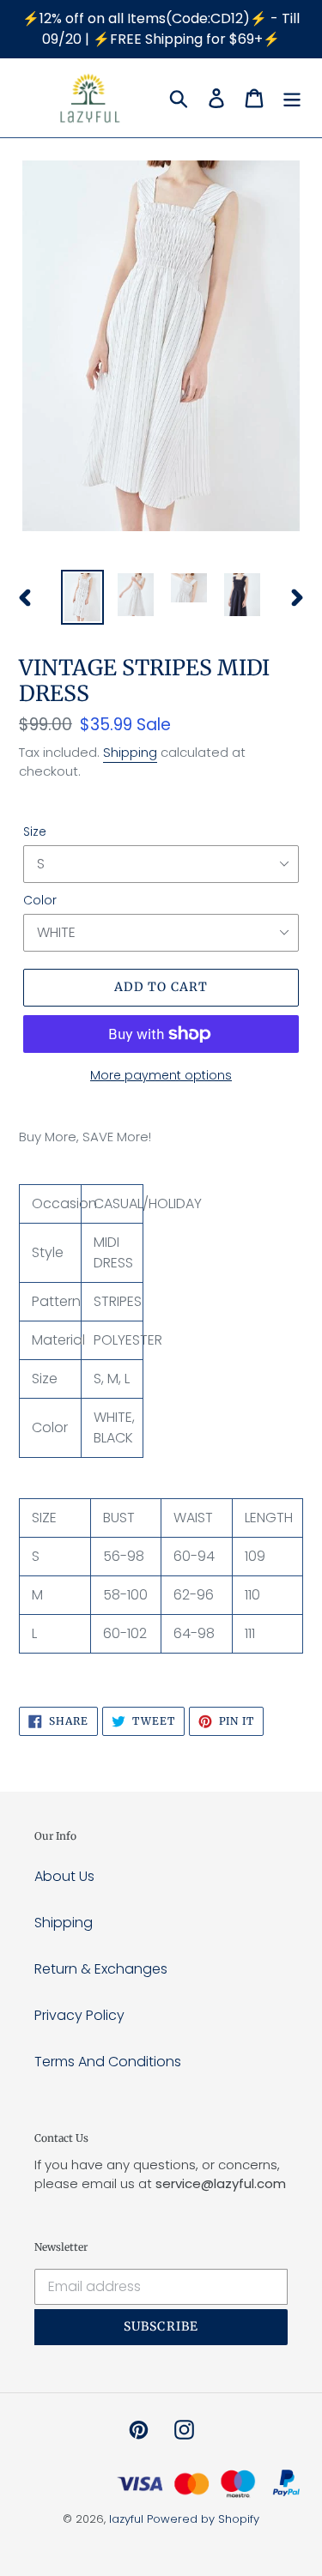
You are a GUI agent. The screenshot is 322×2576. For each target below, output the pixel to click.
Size (35, 831)
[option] (82, 597)
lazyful (126, 2519)
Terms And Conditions (108, 2062)
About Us (64, 1876)
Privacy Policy (79, 2015)
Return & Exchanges (101, 1969)
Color (40, 900)
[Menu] (292, 98)
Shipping (130, 752)
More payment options (161, 1075)
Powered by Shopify (203, 2519)
